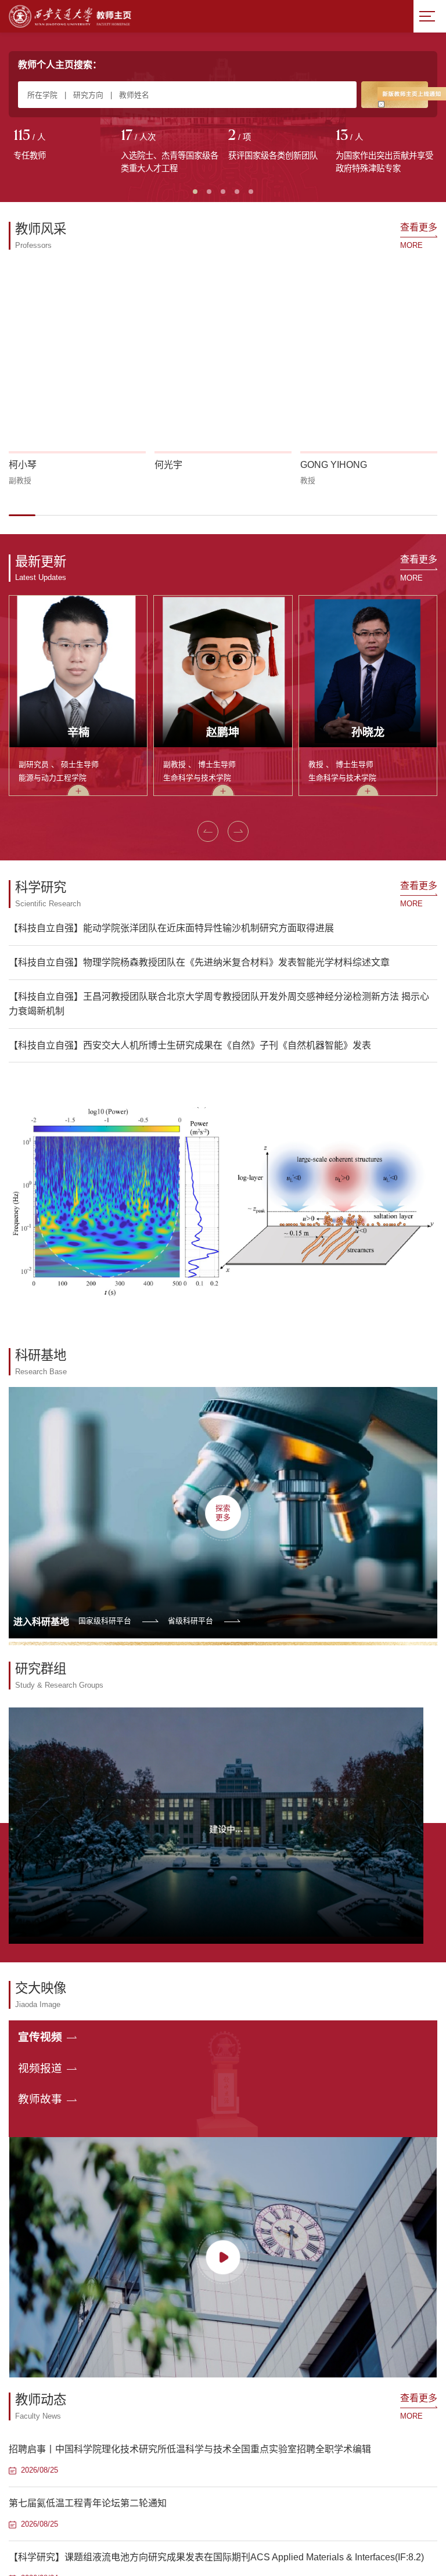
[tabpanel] (62, 146)
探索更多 (223, 1512)
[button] (22, 515)
